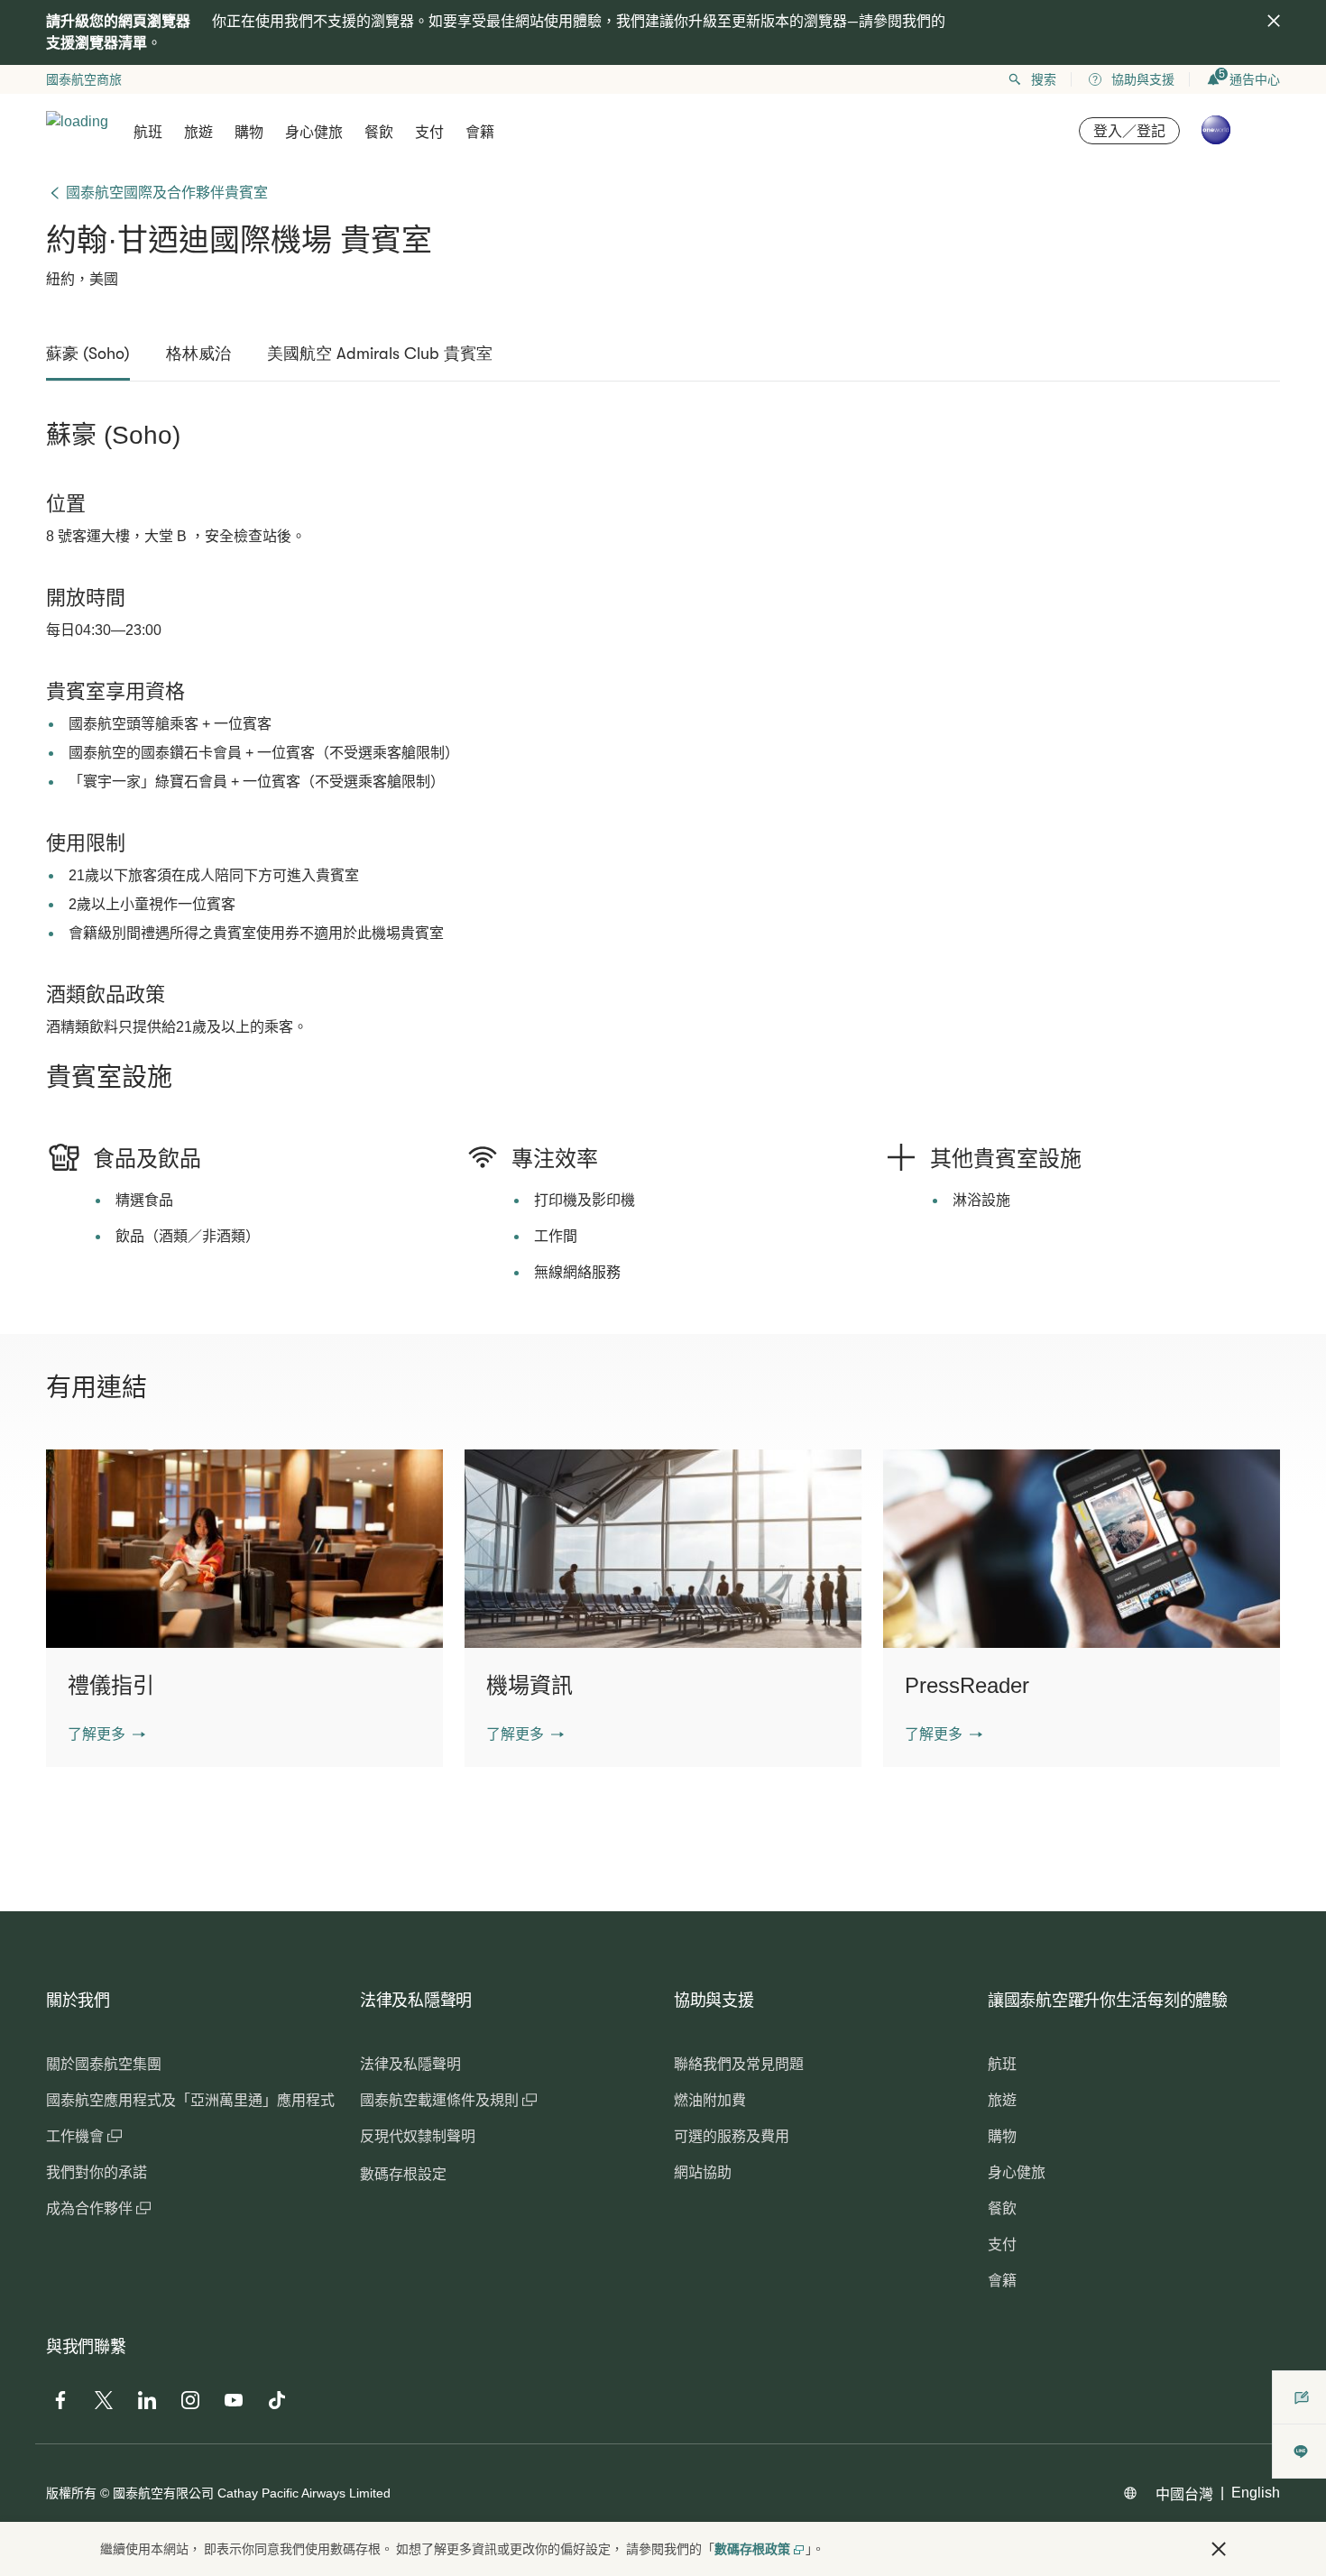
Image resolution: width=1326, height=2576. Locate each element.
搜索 (1044, 79)
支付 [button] (429, 132)
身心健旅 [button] (314, 132)
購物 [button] (249, 132)
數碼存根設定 (403, 2174)
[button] (106, 1734)
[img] (1274, 21)
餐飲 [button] (379, 132)
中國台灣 (1184, 2494)
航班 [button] (148, 132)
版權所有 (71, 2493)
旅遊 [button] (198, 132)
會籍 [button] (480, 132)
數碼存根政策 (752, 2549)
